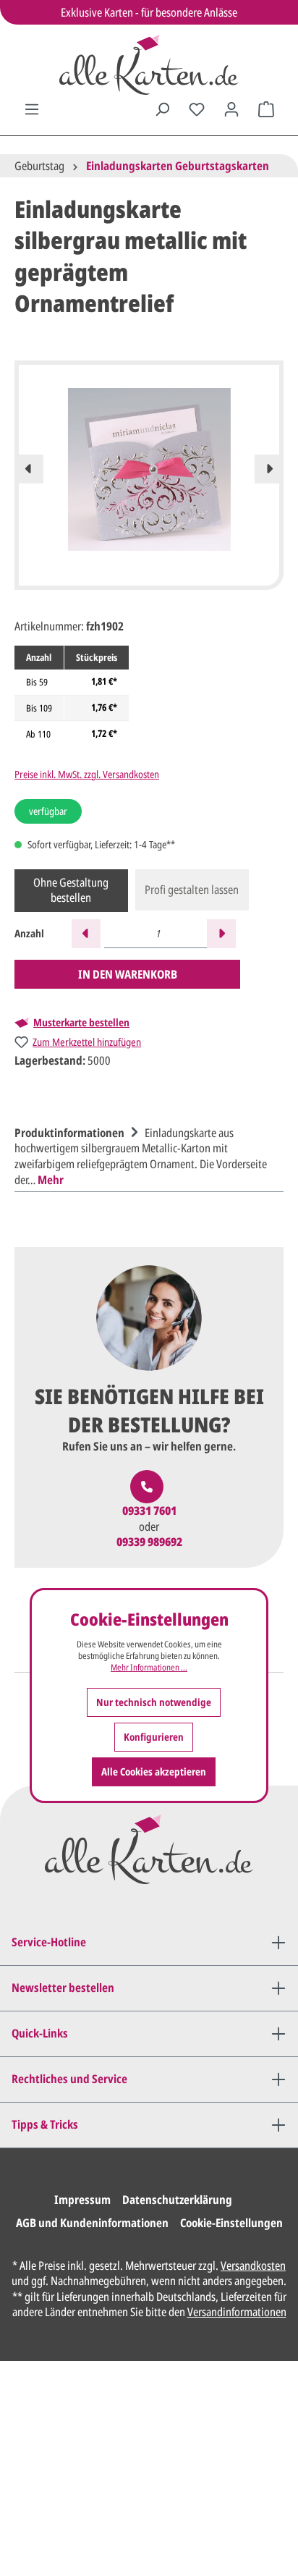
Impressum (82, 2200)
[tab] (145, 1154)
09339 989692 (149, 1542)
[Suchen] (162, 109)
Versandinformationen (237, 2312)
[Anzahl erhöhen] (221, 934)
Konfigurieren (154, 1737)
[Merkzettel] (197, 109)
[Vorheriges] (29, 469)
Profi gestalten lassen (192, 890)
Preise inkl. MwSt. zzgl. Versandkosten (87, 774)
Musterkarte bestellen (81, 1023)
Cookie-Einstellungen (231, 2223)
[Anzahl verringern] (86, 934)
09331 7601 (149, 1511)
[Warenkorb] (266, 109)
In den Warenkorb (128, 974)
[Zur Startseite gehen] (149, 65)
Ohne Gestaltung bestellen (71, 890)
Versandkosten (253, 2265)
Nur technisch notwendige (154, 1702)
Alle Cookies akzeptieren (154, 1771)
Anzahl (29, 933)
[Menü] (32, 109)
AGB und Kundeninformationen (92, 2223)
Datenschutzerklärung (177, 2200)
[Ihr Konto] (231, 109)
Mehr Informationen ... (149, 1668)
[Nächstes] (269, 469)
